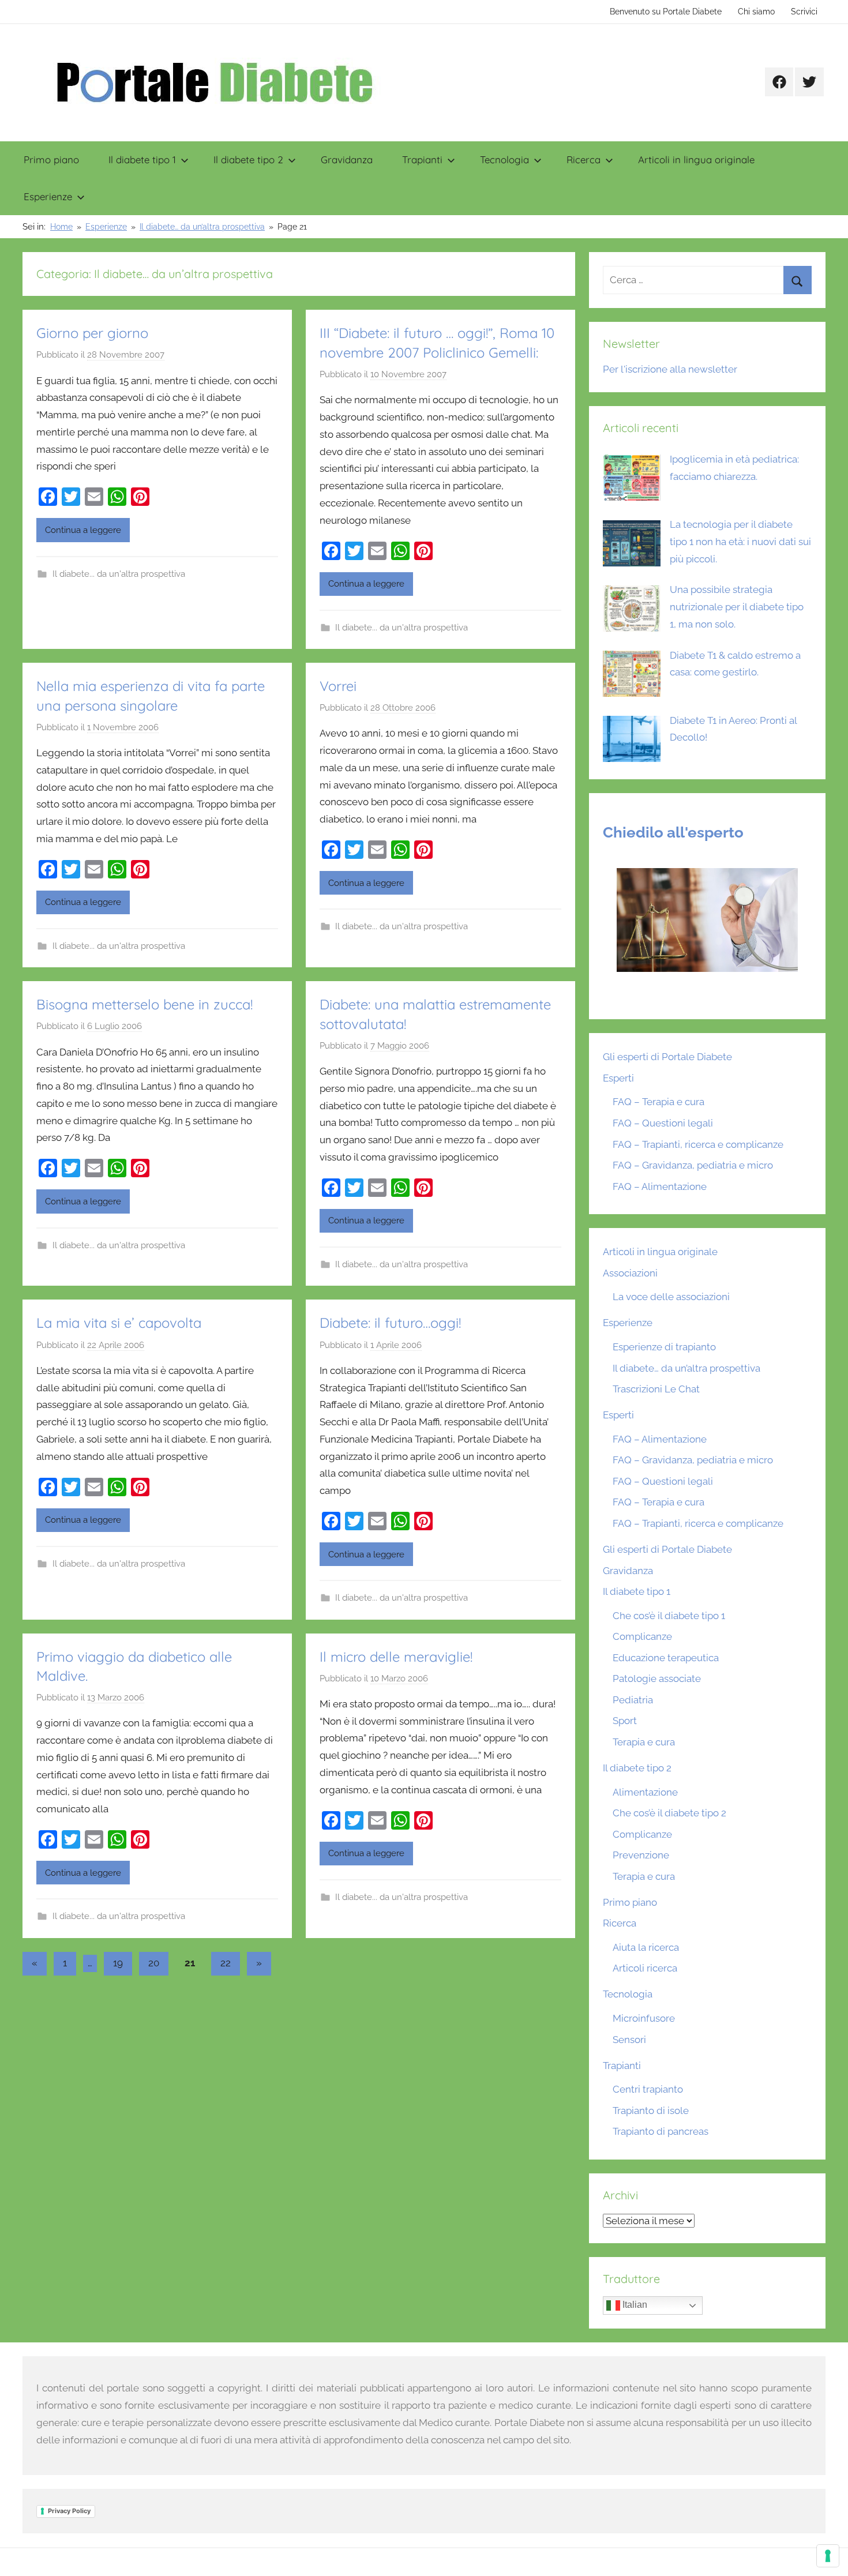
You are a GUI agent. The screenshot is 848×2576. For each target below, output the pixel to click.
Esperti (618, 1078)
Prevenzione (641, 1855)
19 (118, 1963)
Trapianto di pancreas (661, 2131)
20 (154, 1963)
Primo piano (51, 159)
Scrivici (804, 12)
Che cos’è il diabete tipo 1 (669, 1616)
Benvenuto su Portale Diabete (666, 12)
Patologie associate (657, 1678)
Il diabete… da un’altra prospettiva (686, 1368)
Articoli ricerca (645, 1968)
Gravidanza (347, 159)
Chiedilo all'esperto (673, 832)
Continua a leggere (83, 530)
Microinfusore (644, 2018)
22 (226, 1963)
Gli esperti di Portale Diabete (667, 1057)
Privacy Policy (69, 2511)
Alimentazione (645, 1792)
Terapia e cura (644, 1742)
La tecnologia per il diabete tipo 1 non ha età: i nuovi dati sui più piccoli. (740, 542)
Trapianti (422, 159)
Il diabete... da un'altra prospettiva (119, 574)
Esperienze (48, 196)
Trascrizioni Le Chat (656, 1389)
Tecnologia (504, 159)
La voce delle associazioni (671, 1297)
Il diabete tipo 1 (142, 159)
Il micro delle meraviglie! (396, 1657)
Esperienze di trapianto (664, 1347)
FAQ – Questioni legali (663, 1123)
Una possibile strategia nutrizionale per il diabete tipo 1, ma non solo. (737, 607)
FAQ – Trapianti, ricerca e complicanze (698, 1144)
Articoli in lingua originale (696, 159)
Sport (625, 1721)
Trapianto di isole (651, 2111)
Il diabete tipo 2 (248, 159)
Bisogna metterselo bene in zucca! (145, 1004)
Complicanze (642, 1636)
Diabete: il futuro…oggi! (390, 1323)
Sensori (629, 2040)
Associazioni (630, 1273)
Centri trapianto (648, 2089)
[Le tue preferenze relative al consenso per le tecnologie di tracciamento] (828, 2556)
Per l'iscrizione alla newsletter (670, 369)
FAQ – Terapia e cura (658, 1102)
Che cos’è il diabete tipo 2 (669, 1813)
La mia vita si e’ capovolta (119, 1323)
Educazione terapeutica (666, 1658)
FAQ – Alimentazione (660, 1186)
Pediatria (633, 1700)
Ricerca (584, 159)
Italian (634, 2305)
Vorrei (338, 686)
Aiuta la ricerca (646, 1947)
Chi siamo (756, 12)
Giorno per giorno (92, 333)
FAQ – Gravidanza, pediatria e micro (693, 1165)
